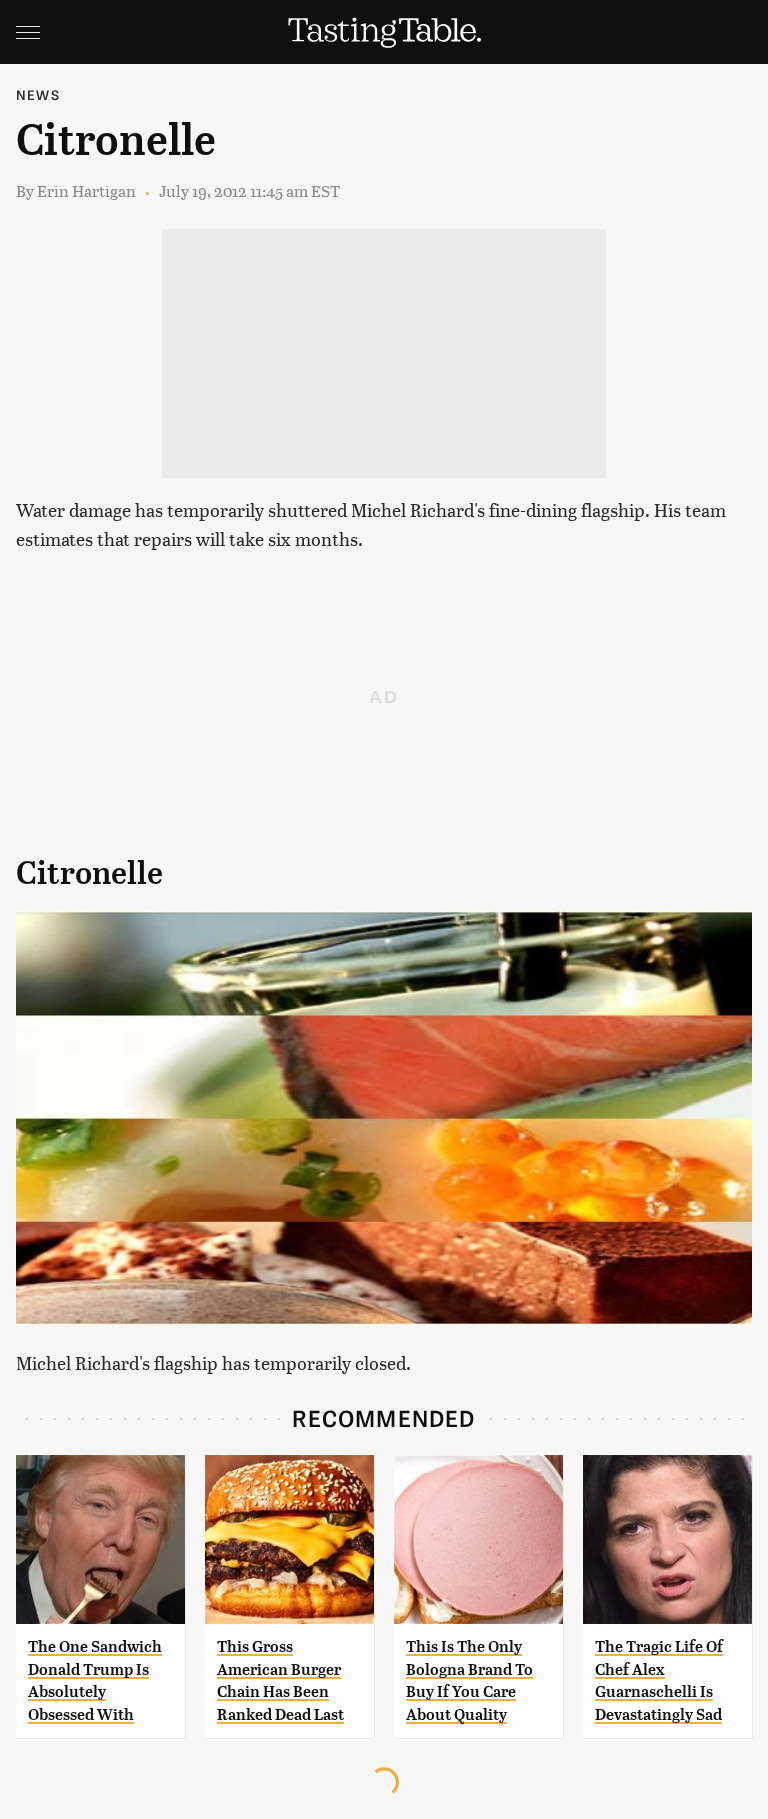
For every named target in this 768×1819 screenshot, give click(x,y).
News (38, 94)
